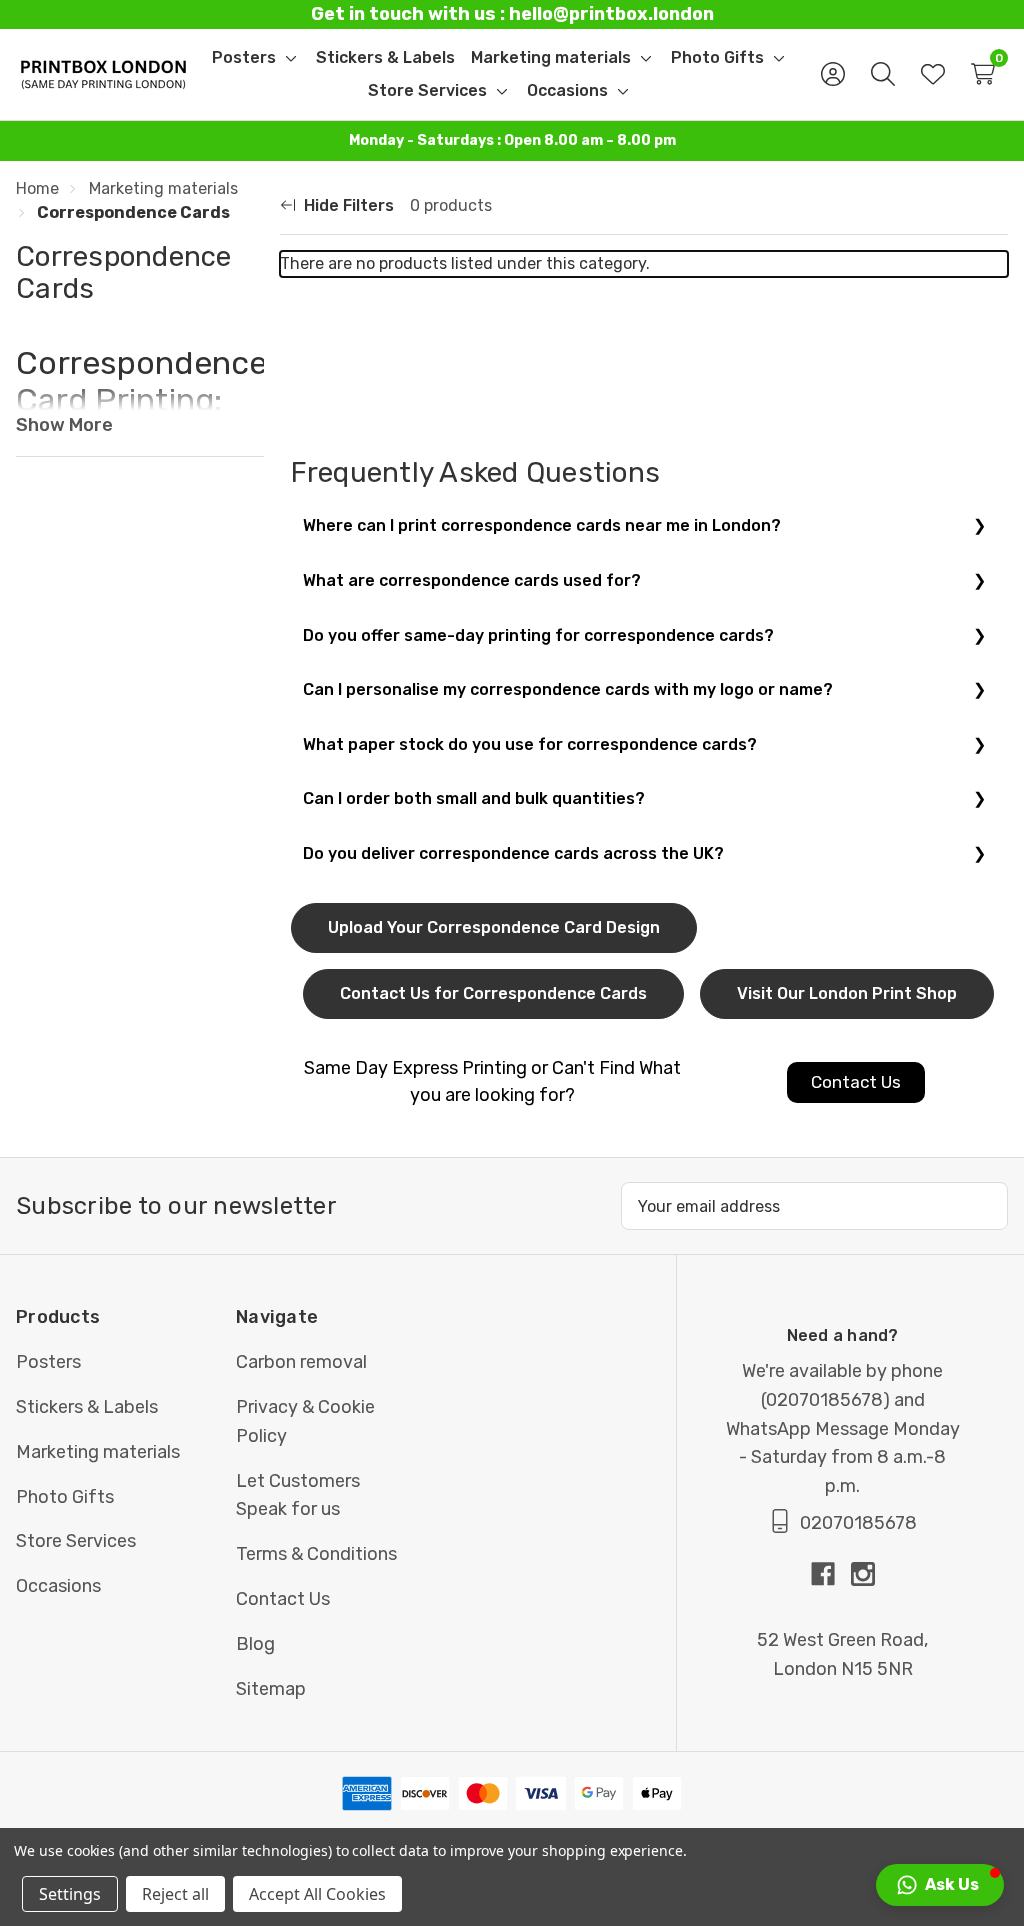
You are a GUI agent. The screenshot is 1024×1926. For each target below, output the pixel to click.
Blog (255, 1644)
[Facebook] (831, 1574)
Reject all (175, 1894)
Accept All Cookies (317, 1894)
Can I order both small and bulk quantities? (474, 798)
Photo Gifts (65, 1497)
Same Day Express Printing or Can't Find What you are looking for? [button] (492, 1081)
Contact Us (283, 1599)
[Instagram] (863, 1574)
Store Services (76, 1541)
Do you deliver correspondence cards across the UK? (513, 853)
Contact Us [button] (856, 1082)
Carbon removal (301, 1362)
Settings (70, 1894)
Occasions (58, 1586)
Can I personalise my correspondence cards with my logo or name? (568, 689)
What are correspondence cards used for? (472, 580)
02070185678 (824, 1400)
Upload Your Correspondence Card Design (494, 927)
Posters (48, 1362)
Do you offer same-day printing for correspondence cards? (538, 635)
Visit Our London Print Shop (847, 993)
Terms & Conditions (316, 1554)
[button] (940, 1885)
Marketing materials (98, 1452)
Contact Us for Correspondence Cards (493, 993)
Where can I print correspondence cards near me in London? (542, 525)
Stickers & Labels (87, 1407)
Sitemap (271, 1689)
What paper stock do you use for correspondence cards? (530, 744)
